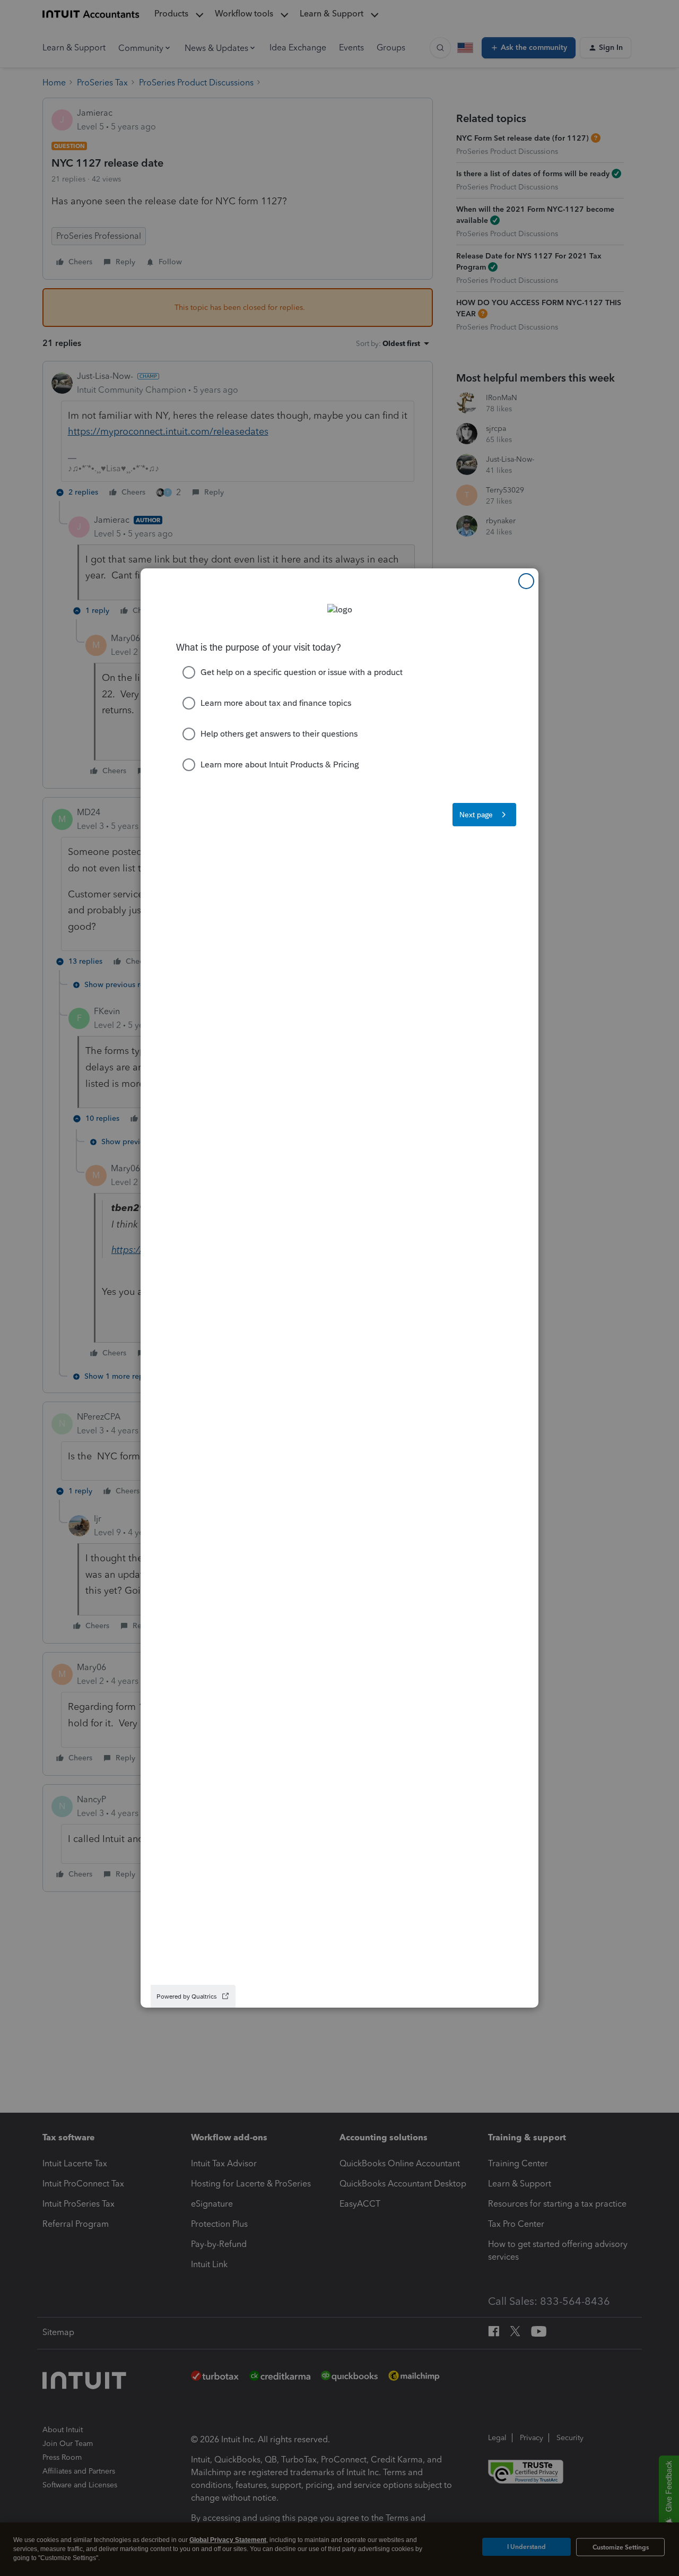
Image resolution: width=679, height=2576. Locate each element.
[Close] (526, 581)
